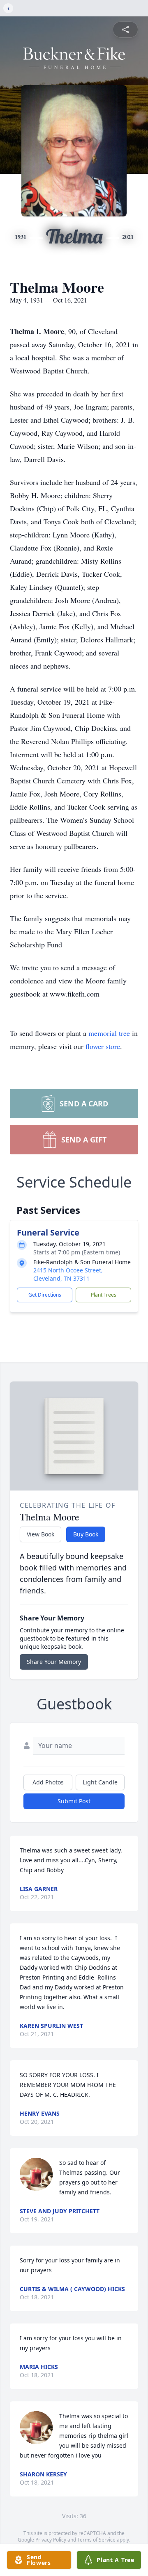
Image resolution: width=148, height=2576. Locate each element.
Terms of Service (96, 2540)
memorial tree (109, 1033)
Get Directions (45, 1295)
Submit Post (74, 1801)
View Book (40, 1534)
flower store (103, 1046)
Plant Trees (104, 1295)
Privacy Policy (51, 2540)
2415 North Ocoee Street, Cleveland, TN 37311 (68, 1274)
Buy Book (86, 1534)
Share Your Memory (54, 1662)
